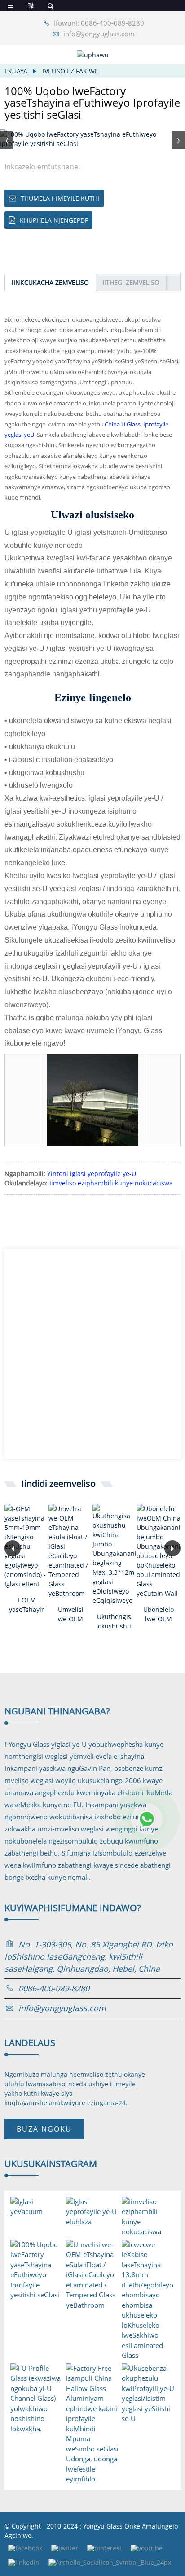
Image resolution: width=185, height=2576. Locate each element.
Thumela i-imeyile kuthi (60, 198)
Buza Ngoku (44, 2129)
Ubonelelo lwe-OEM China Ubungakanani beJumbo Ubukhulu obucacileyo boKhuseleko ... (159, 1614)
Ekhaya (16, 71)
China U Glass (123, 424)
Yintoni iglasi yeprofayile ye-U (92, 1174)
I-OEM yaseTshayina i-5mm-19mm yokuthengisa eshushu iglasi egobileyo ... (26, 1605)
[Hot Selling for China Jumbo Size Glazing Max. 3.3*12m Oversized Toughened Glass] (115, 1555)
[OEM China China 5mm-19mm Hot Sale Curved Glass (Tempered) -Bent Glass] (26, 1546)
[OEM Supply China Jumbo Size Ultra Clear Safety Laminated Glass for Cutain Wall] (159, 1551)
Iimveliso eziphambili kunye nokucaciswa (111, 1183)
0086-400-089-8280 (54, 1988)
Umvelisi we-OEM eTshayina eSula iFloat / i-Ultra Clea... (71, 1614)
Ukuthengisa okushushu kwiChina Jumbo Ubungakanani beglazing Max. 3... (115, 1622)
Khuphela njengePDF (54, 220)
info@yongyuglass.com (99, 34)
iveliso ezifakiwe (70, 71)
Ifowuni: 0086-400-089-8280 (99, 23)
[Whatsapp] (147, 1819)
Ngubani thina (57, 1711)
